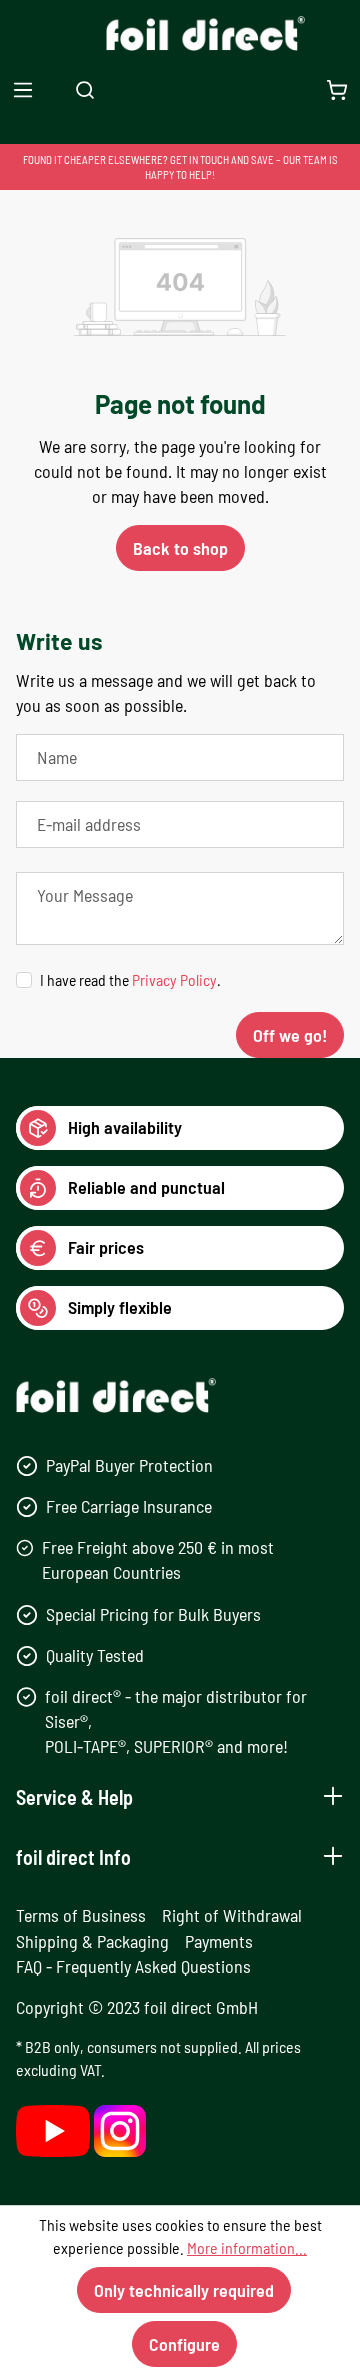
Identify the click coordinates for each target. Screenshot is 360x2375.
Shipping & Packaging (92, 1941)
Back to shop (180, 548)
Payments (219, 1941)
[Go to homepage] (180, 33)
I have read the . (130, 979)
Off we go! (290, 1035)
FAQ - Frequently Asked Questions (133, 1966)
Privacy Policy (174, 979)
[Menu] (23, 89)
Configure (184, 2344)
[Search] (85, 89)
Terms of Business (81, 1915)
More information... (247, 2247)
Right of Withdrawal (232, 1915)
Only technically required (184, 2290)
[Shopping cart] (337, 89)
